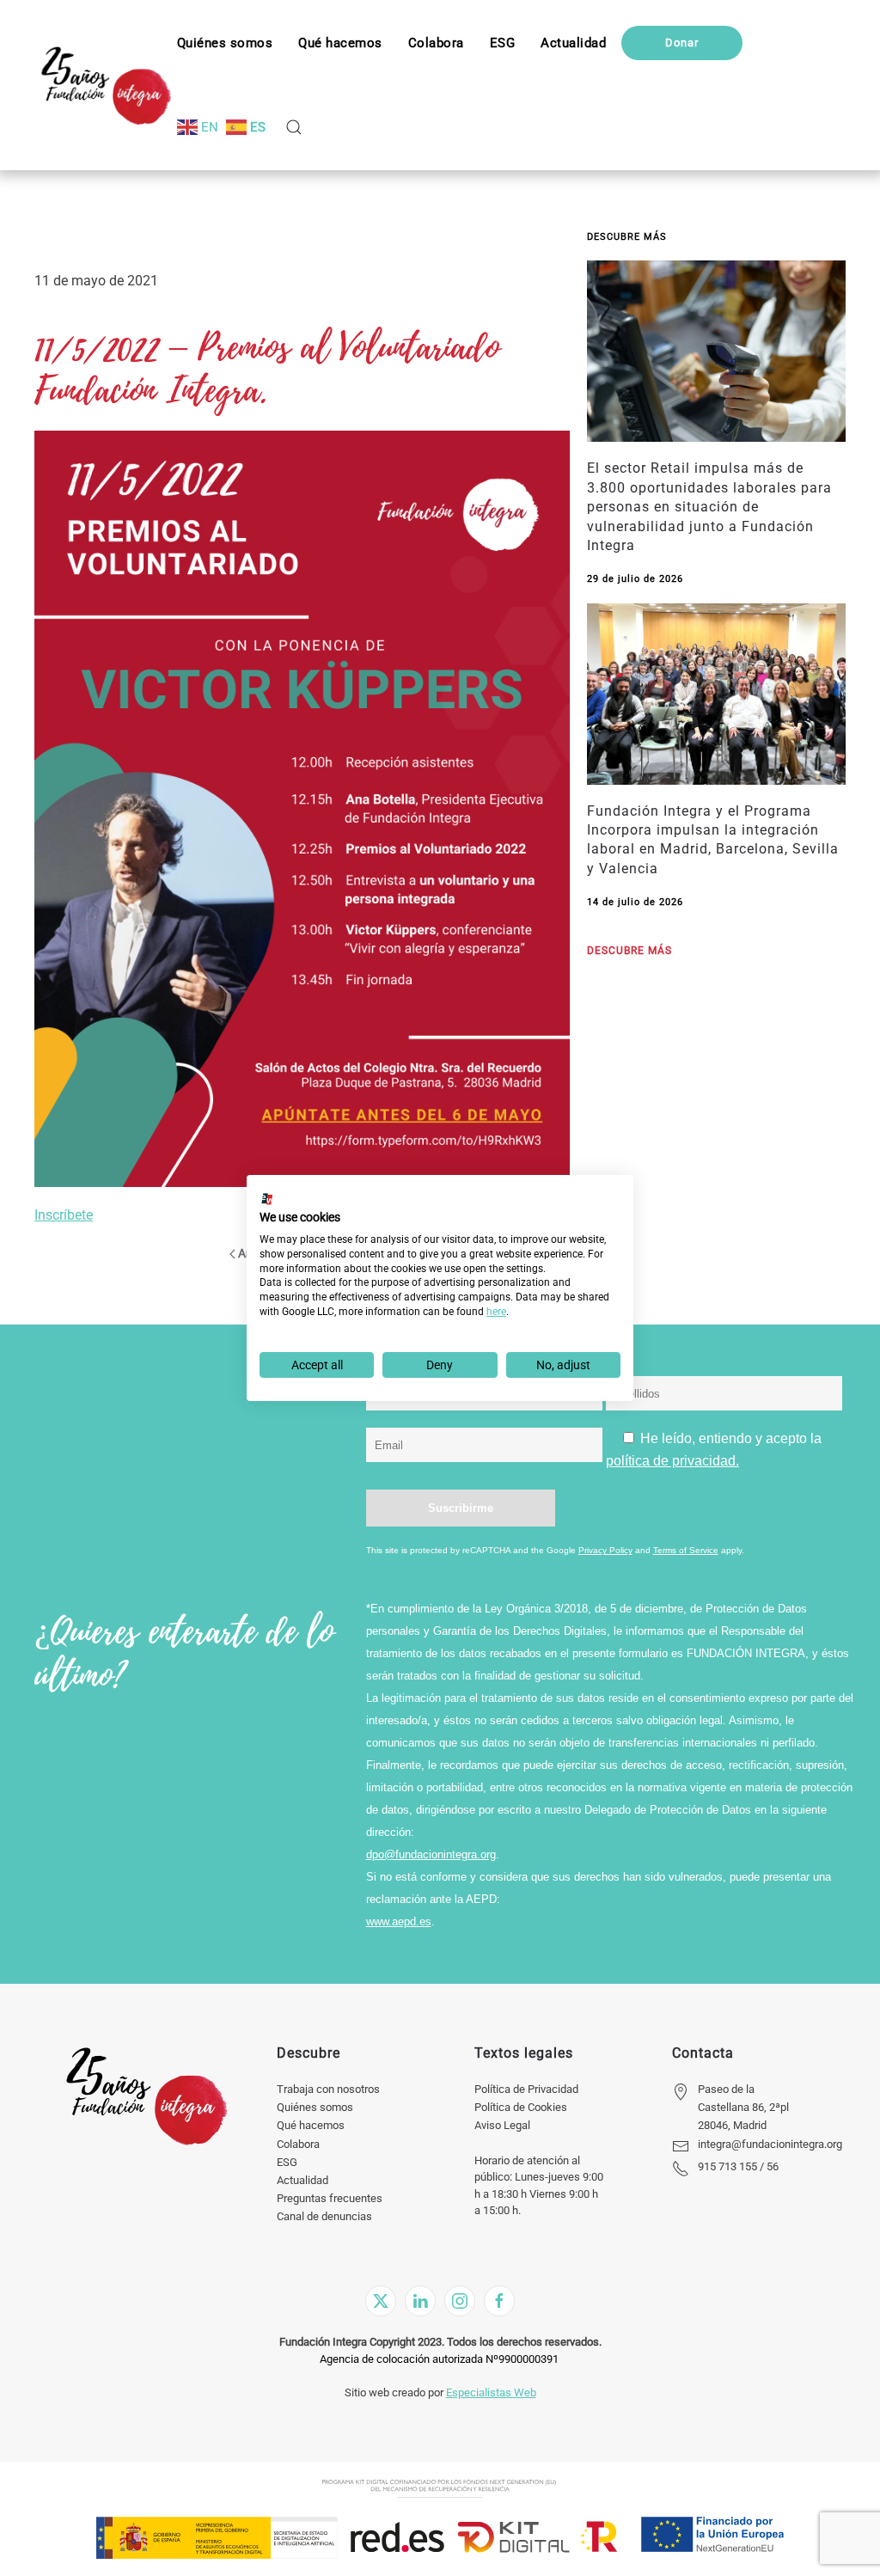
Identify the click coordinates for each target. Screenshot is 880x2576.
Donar (682, 43)
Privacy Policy (605, 1550)
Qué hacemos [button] (340, 43)
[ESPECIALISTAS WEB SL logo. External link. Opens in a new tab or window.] (267, 1199)
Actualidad (302, 2180)
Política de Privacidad (526, 2089)
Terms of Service (686, 1550)
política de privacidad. (672, 1461)
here (496, 1312)
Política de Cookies (521, 2107)
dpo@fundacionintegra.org (431, 1854)
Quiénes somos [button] (225, 43)
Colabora (298, 2144)
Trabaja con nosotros (328, 2089)
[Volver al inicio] (106, 85)
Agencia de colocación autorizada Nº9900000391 (439, 2359)
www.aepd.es (399, 1921)
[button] (503, 43)
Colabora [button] (436, 43)
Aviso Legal (502, 2125)
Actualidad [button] (573, 43)
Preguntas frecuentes (330, 2198)
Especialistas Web (491, 2392)
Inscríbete (64, 1215)
